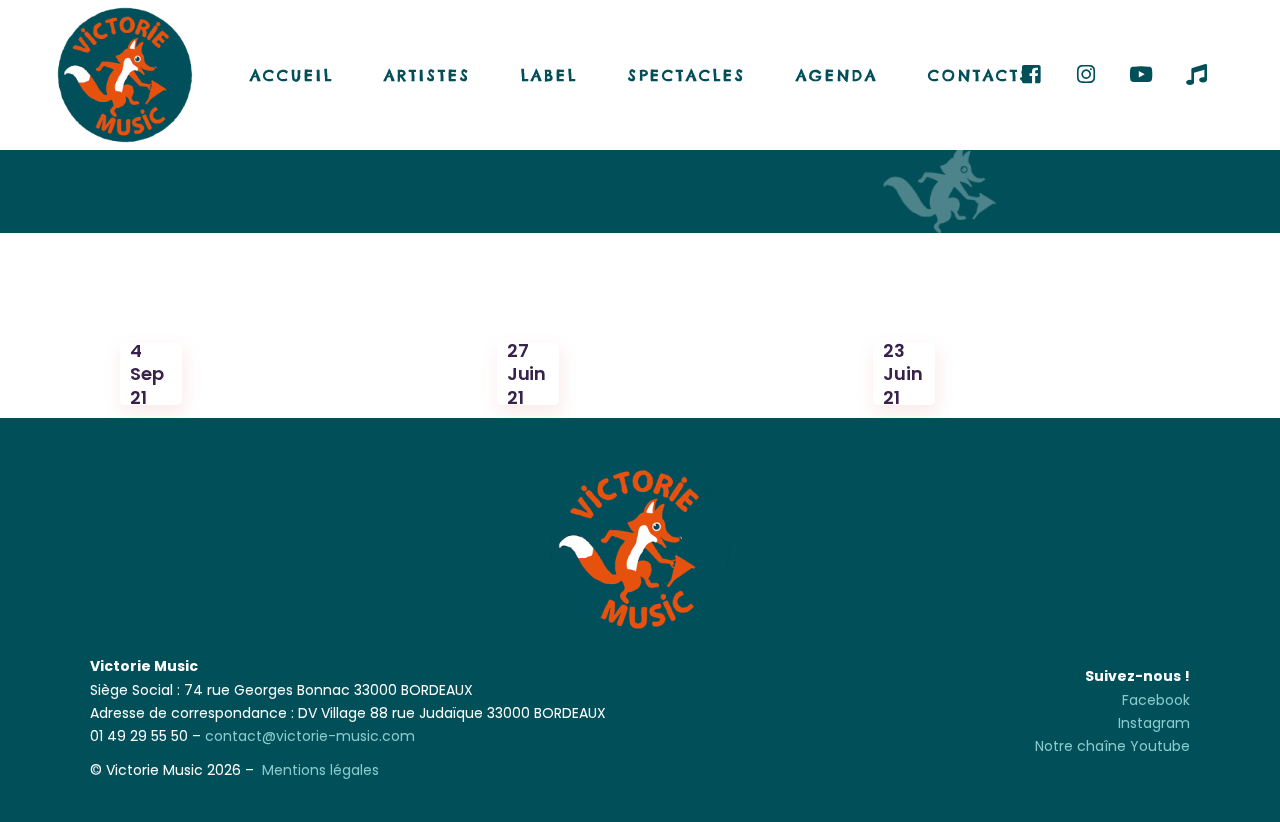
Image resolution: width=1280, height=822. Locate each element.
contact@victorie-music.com (310, 736)
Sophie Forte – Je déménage (251, 306)
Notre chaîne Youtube (1112, 746)
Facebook (1156, 700)
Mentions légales (320, 770)
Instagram (1154, 723)
